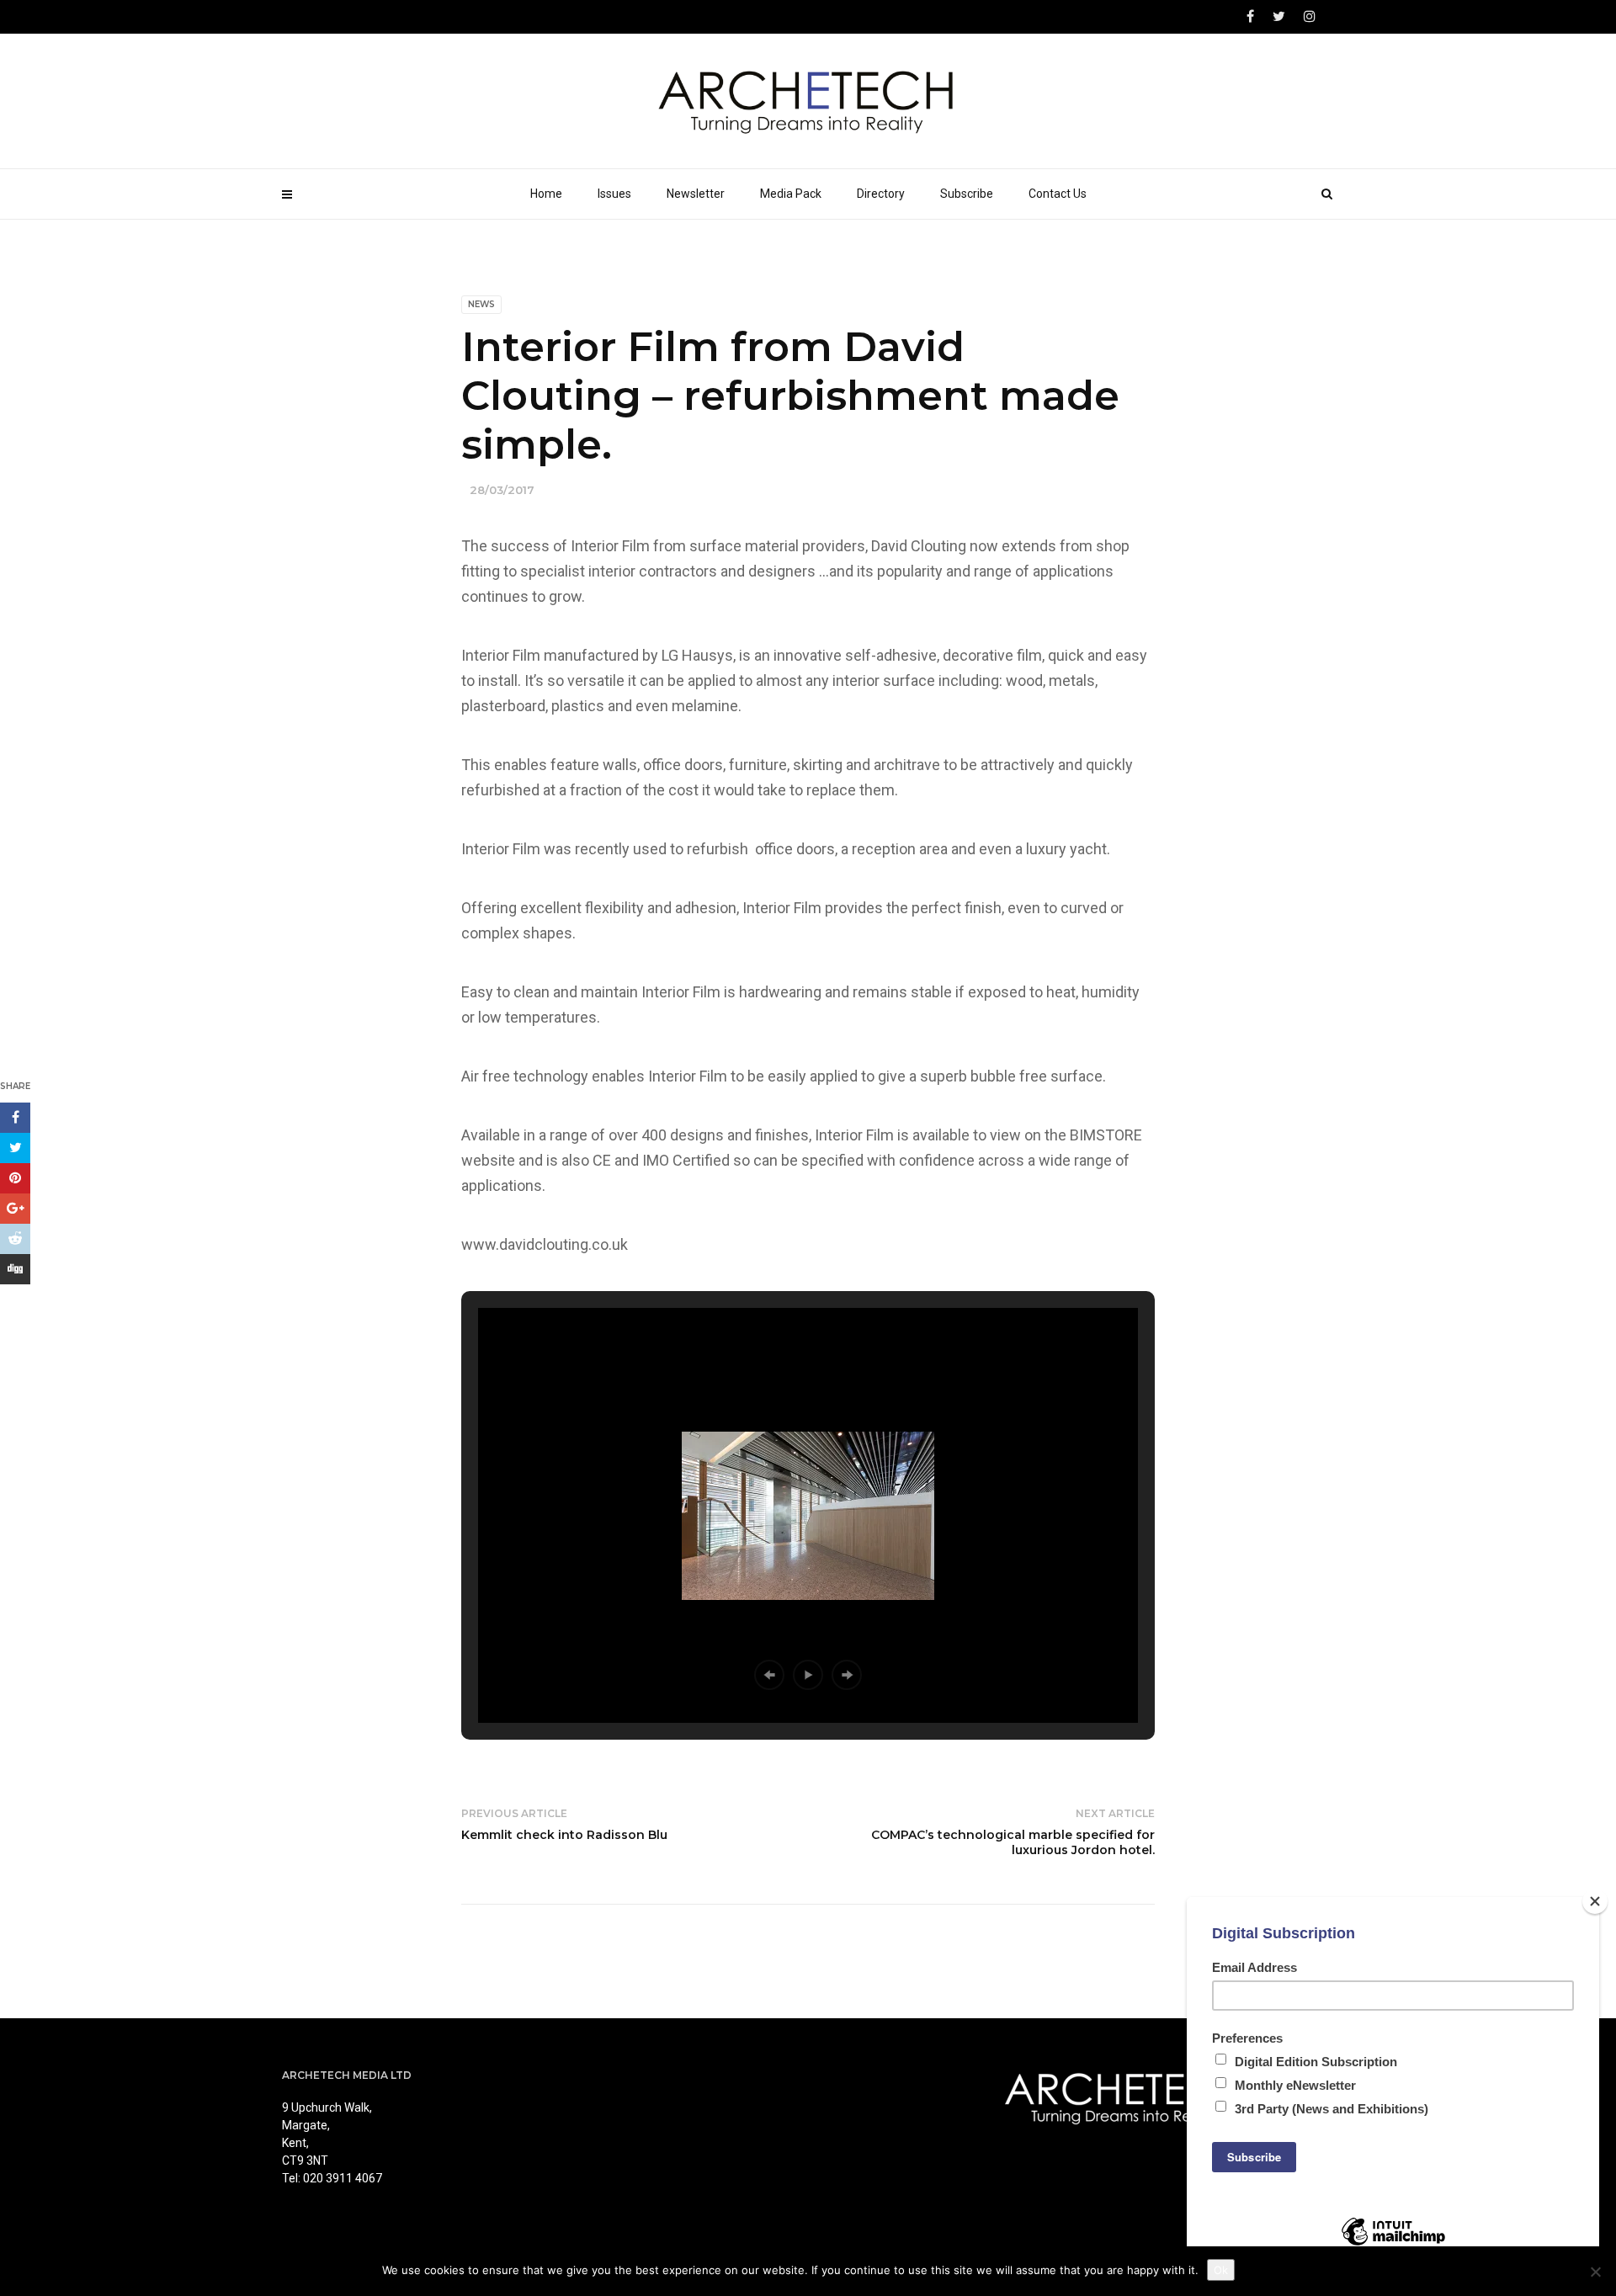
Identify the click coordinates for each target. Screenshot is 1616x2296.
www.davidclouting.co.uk (545, 1244)
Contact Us (1058, 194)
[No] (1595, 2272)
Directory (881, 194)
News (481, 304)
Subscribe (967, 194)
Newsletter (696, 194)
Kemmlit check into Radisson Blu (564, 1835)
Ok (1221, 2270)
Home (546, 194)
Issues (614, 194)
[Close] (1595, 1901)
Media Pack (791, 194)
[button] (769, 1675)
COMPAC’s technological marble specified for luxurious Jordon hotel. (1013, 1842)
